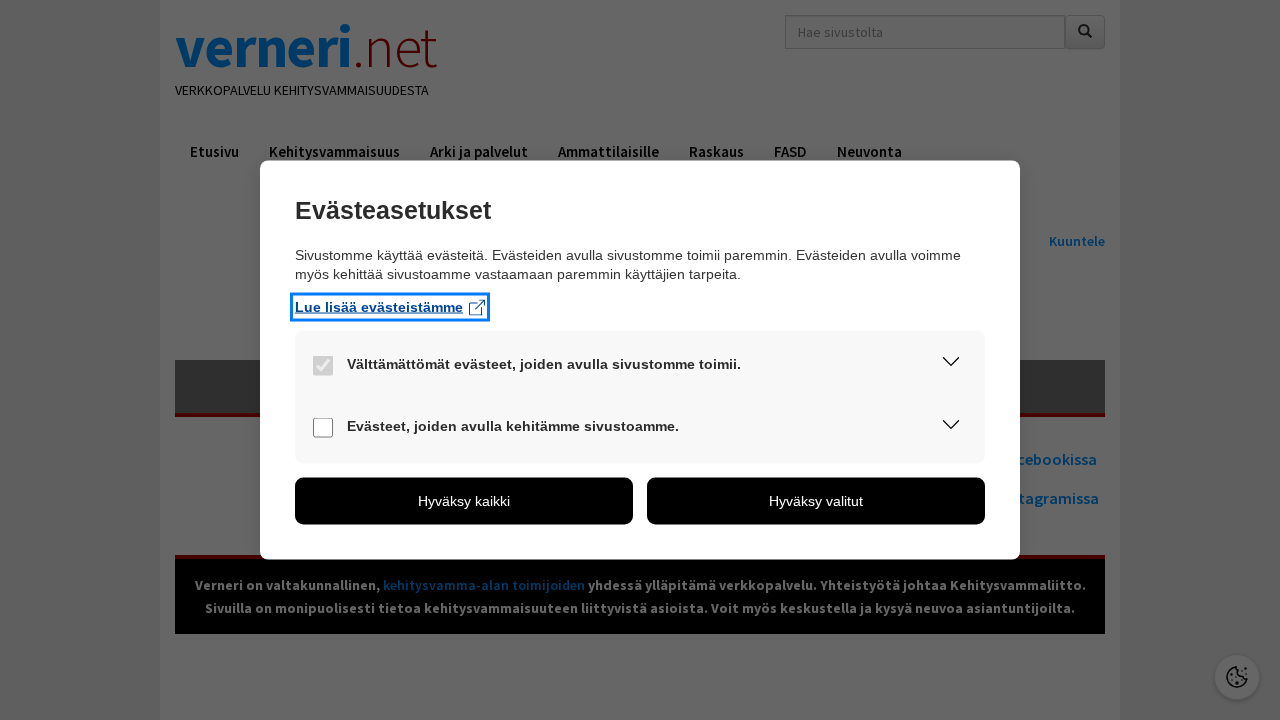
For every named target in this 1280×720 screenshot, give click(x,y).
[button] (951, 366)
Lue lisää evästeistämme (379, 307)
